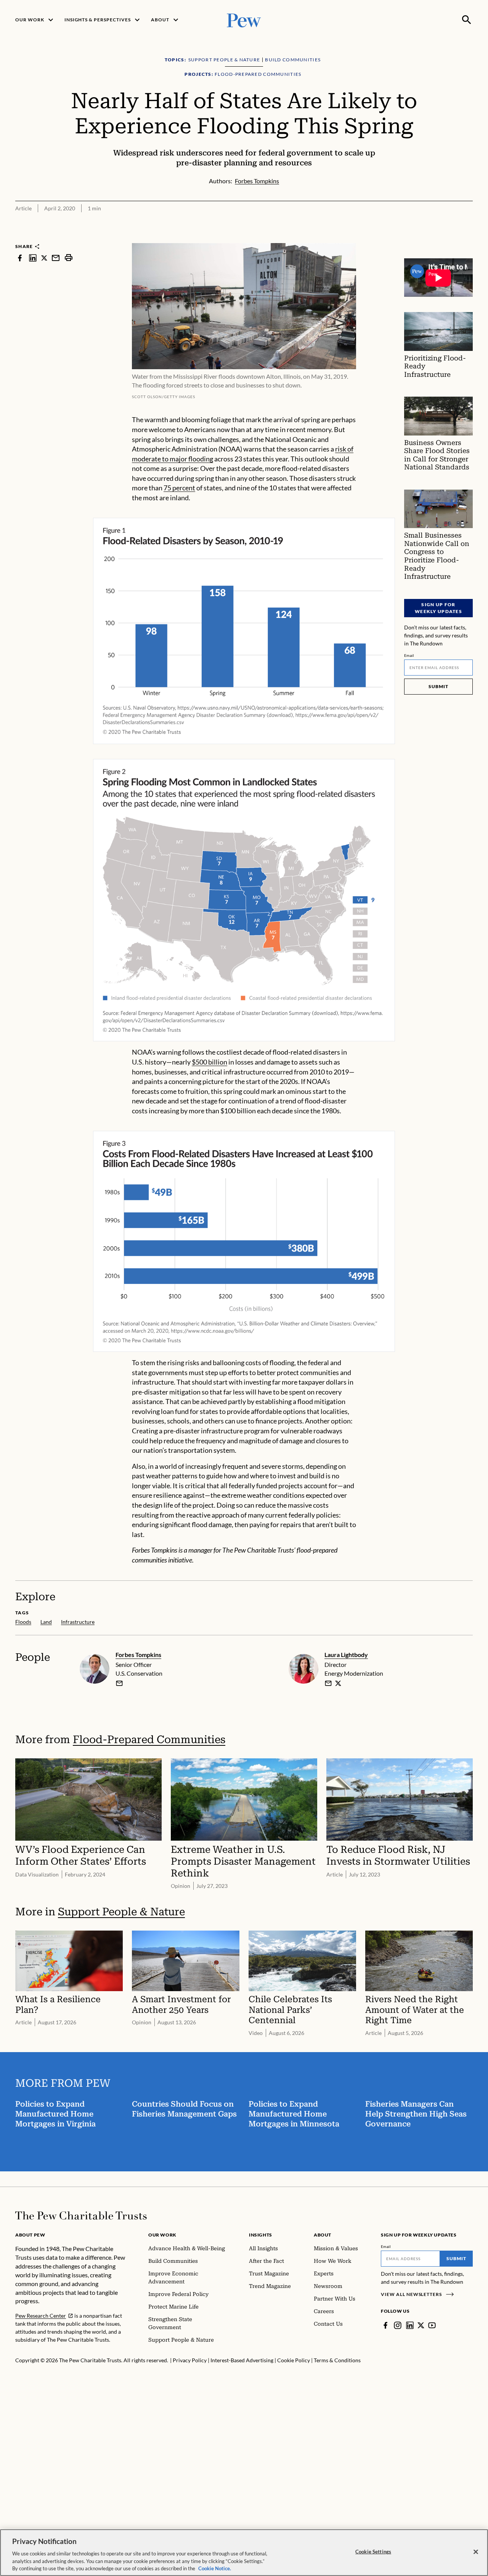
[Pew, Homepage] (244, 20)
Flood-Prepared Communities (149, 1739)
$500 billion (209, 1062)
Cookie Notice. (215, 2568)
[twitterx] (44, 258)
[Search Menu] (467, 20)
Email (409, 655)
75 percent (179, 488)
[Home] (81, 2216)
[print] (69, 258)
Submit (438, 686)
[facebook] (20, 258)
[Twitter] (421, 2325)
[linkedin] (33, 258)
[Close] (476, 2552)
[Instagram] (398, 2325)
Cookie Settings (373, 2552)
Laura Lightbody (346, 1655)
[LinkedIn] (410, 2325)
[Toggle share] (468, 238)
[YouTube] (432, 2325)
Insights (261, 2235)
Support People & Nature (121, 1912)
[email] (56, 258)
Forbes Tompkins (138, 1655)
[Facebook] (385, 2325)
